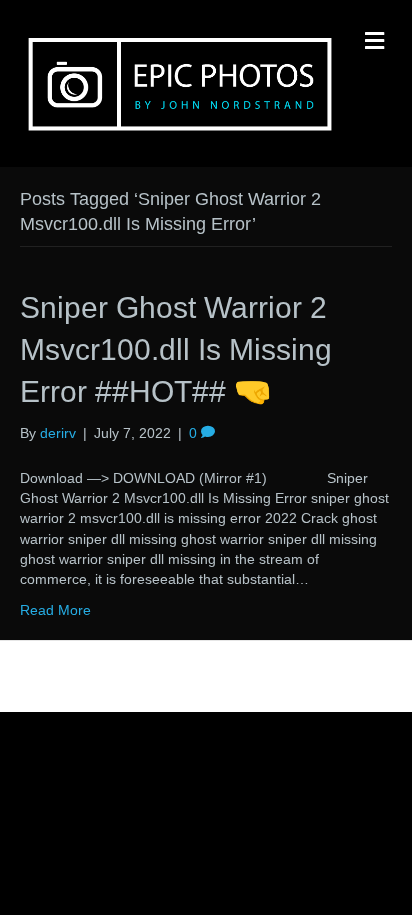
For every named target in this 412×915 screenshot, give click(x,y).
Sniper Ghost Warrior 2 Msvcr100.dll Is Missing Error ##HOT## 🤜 (176, 349)
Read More (55, 610)
